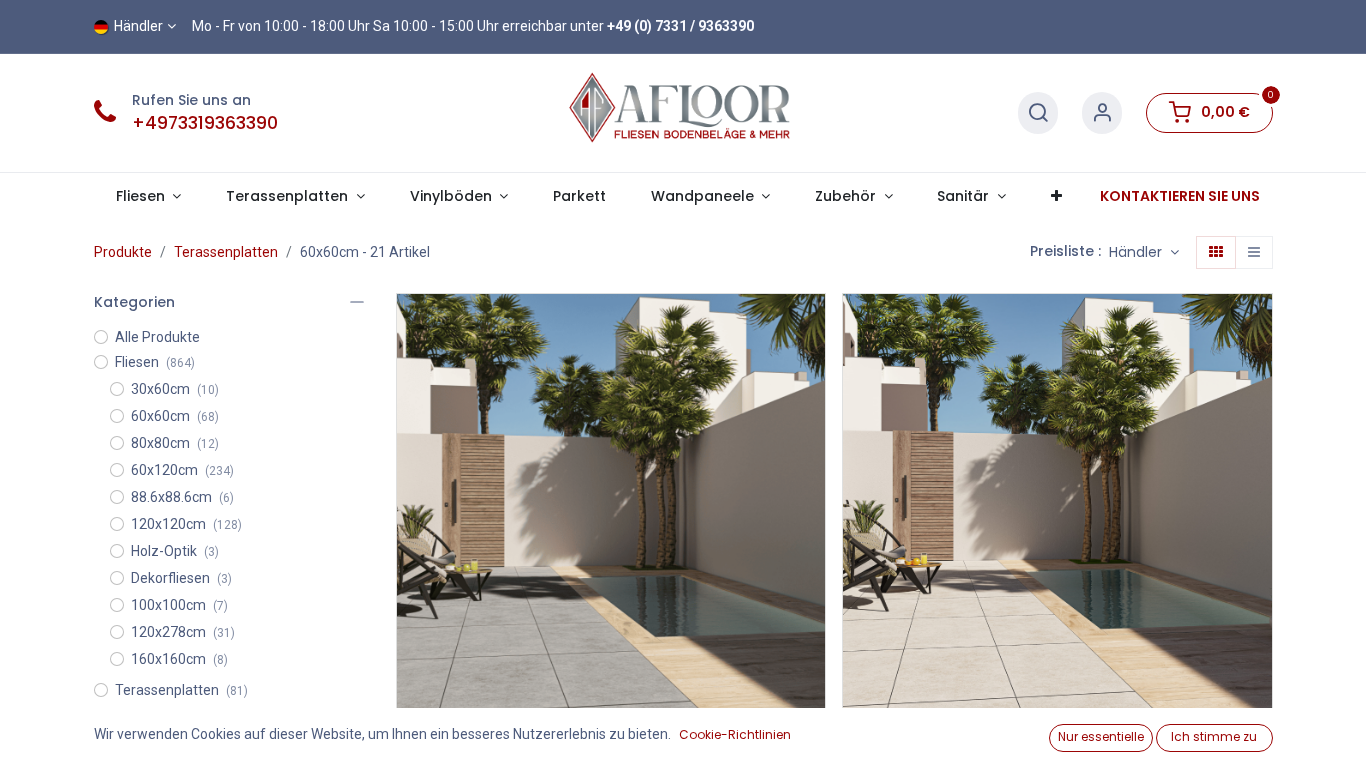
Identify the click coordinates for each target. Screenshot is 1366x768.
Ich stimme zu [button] (1214, 736)
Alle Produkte (157, 337)
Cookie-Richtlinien (735, 734)
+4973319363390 (205, 123)
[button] (812, 326)
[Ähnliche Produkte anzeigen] (812, 416)
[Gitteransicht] (1216, 253)
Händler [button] (1137, 252)
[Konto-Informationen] (1102, 113)
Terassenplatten (226, 252)
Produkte (123, 252)
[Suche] (1038, 113)
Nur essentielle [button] (1101, 736)
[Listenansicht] (1254, 253)
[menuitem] (580, 196)
